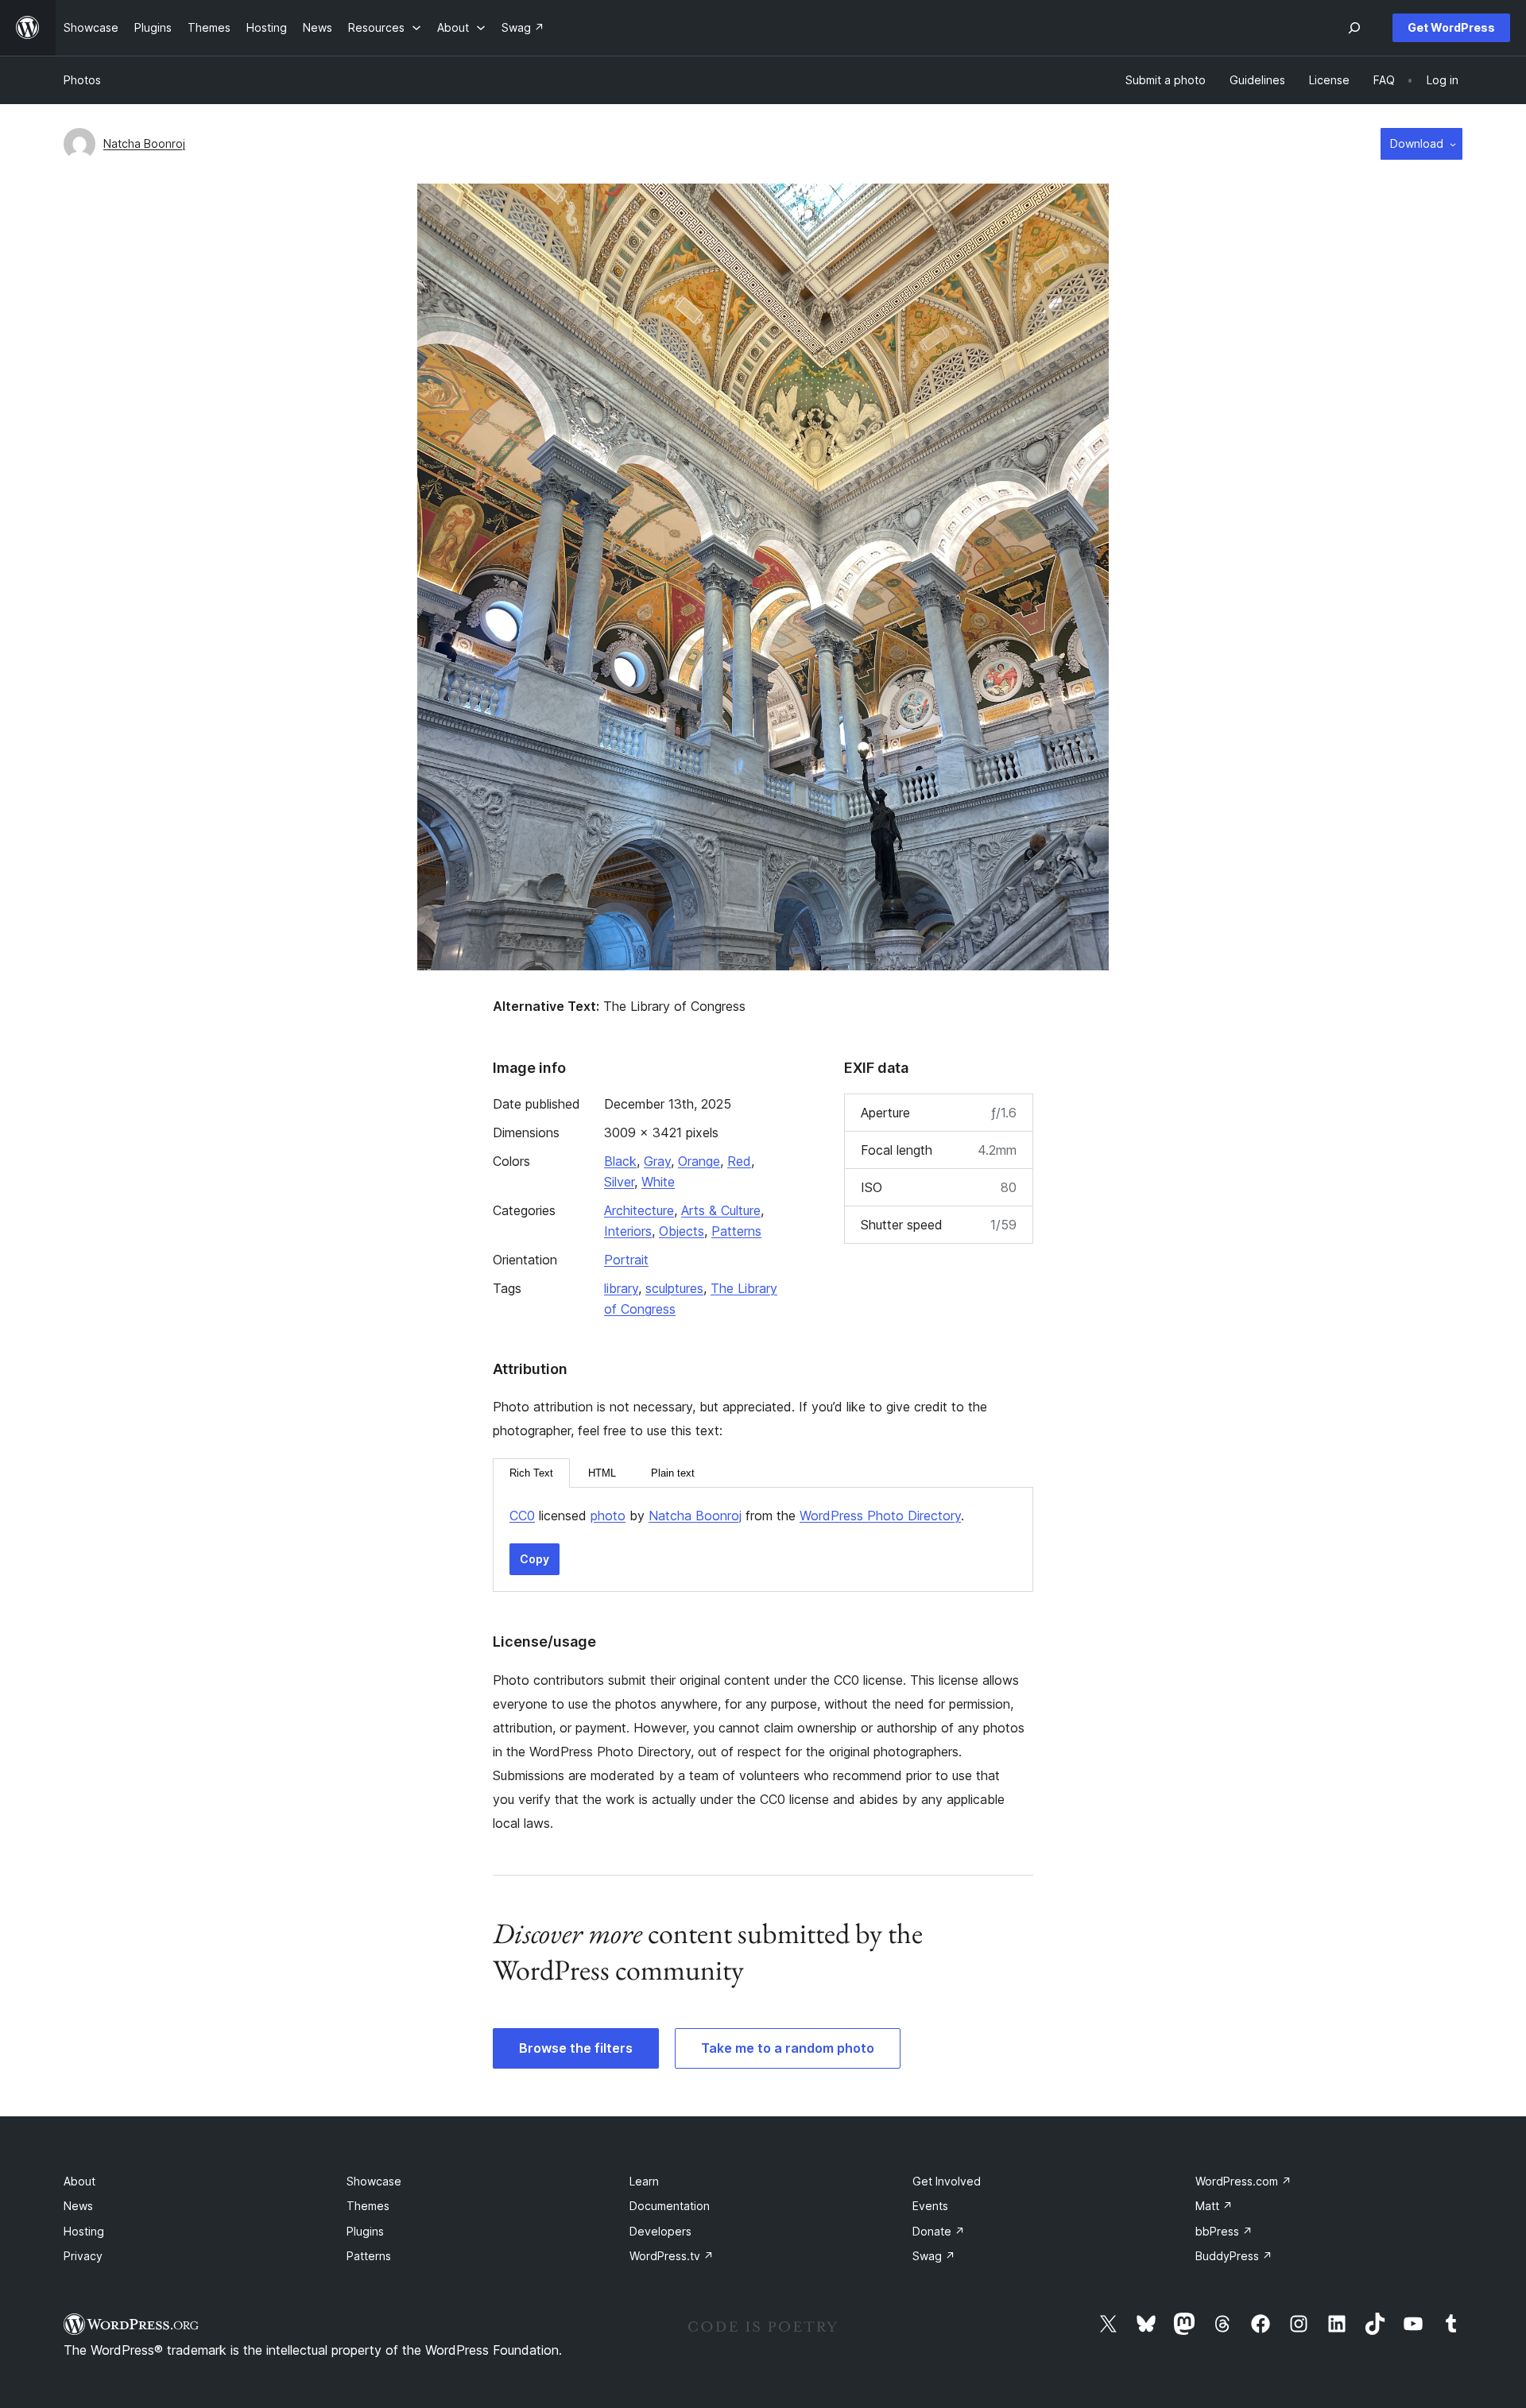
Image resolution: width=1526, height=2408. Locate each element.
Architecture (639, 1210)
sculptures (674, 1288)
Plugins (365, 2231)
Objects (682, 1231)
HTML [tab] (602, 1473)
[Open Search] (1354, 28)
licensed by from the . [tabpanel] (737, 1516)
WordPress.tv (672, 2256)
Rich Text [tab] (531, 1473)
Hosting (84, 2231)
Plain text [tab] (673, 1473)
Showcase (374, 2181)
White (658, 1182)
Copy (534, 1559)
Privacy (83, 2256)
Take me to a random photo (788, 2048)
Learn (644, 2181)
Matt (1214, 2206)
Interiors (628, 1231)
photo (608, 1516)
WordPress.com (1243, 2181)
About (79, 2181)
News (78, 2206)
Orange (699, 1161)
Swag (934, 2256)
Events (930, 2206)
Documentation (670, 2206)
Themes (368, 2206)
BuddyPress (1234, 2256)
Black (620, 1161)
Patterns (736, 1231)
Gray (657, 1161)
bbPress (1224, 2231)
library (621, 1288)
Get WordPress (1451, 27)
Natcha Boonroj (144, 143)
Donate (939, 2231)
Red (739, 1161)
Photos (82, 80)
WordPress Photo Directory (880, 1516)
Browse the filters (576, 2048)
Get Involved (947, 2181)
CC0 (522, 1516)
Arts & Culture (721, 1210)
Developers (660, 2231)
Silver (619, 1182)
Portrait (626, 1260)
